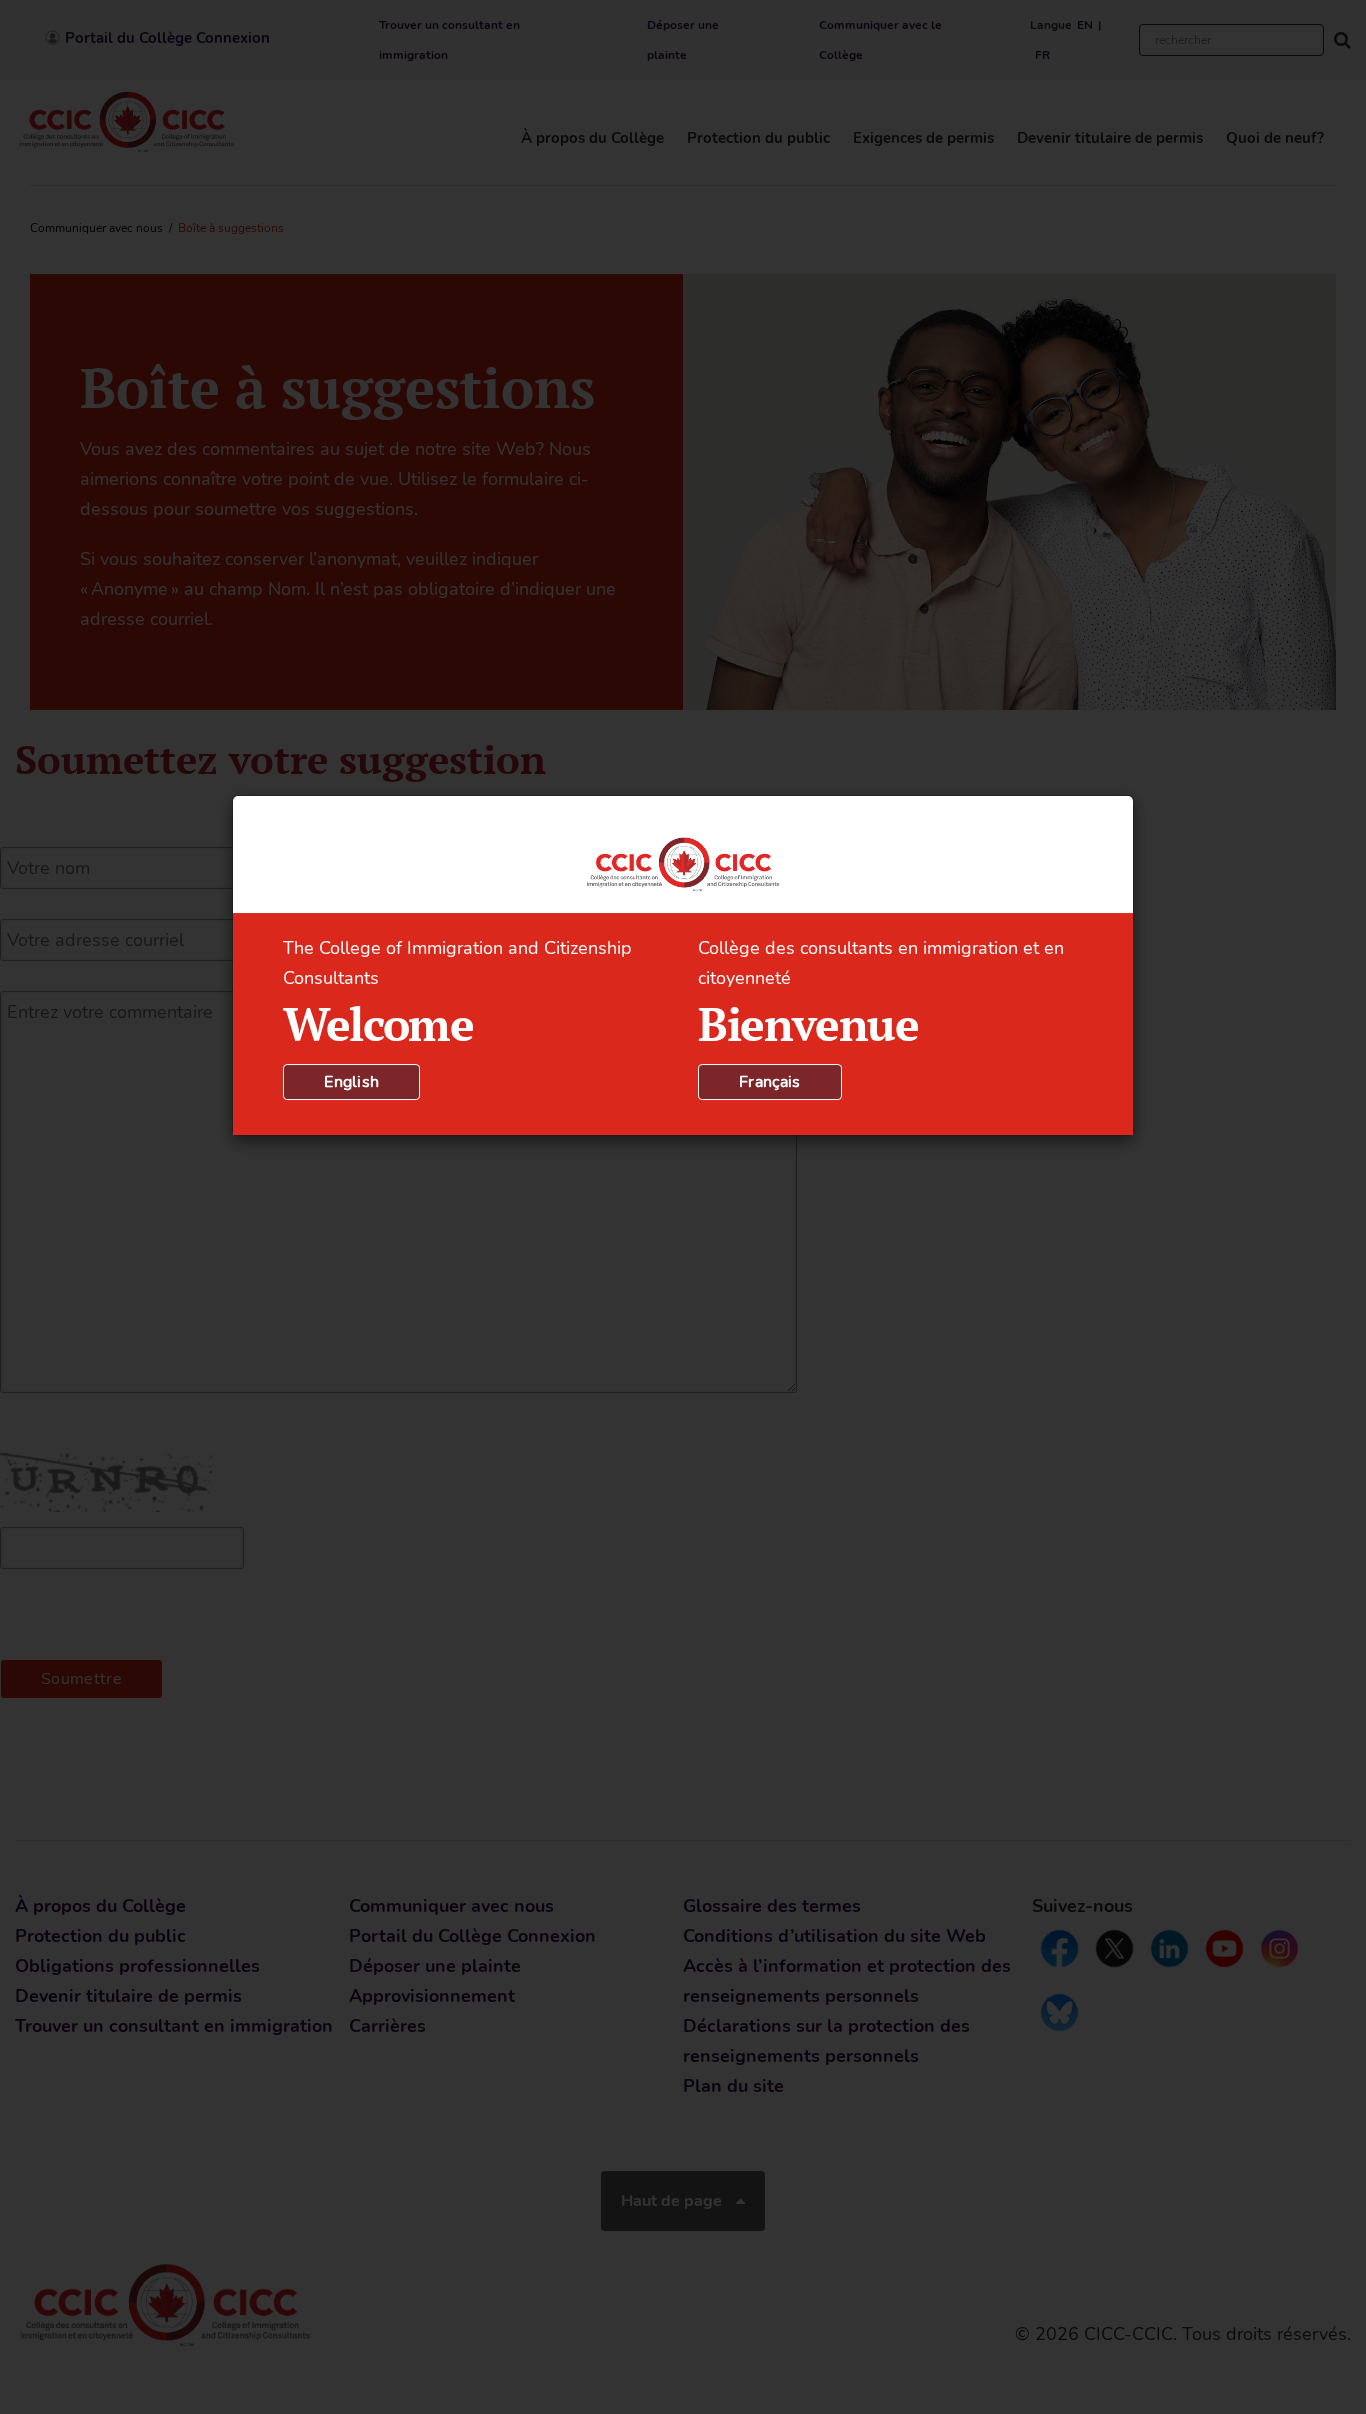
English (351, 1083)
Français (770, 1083)
